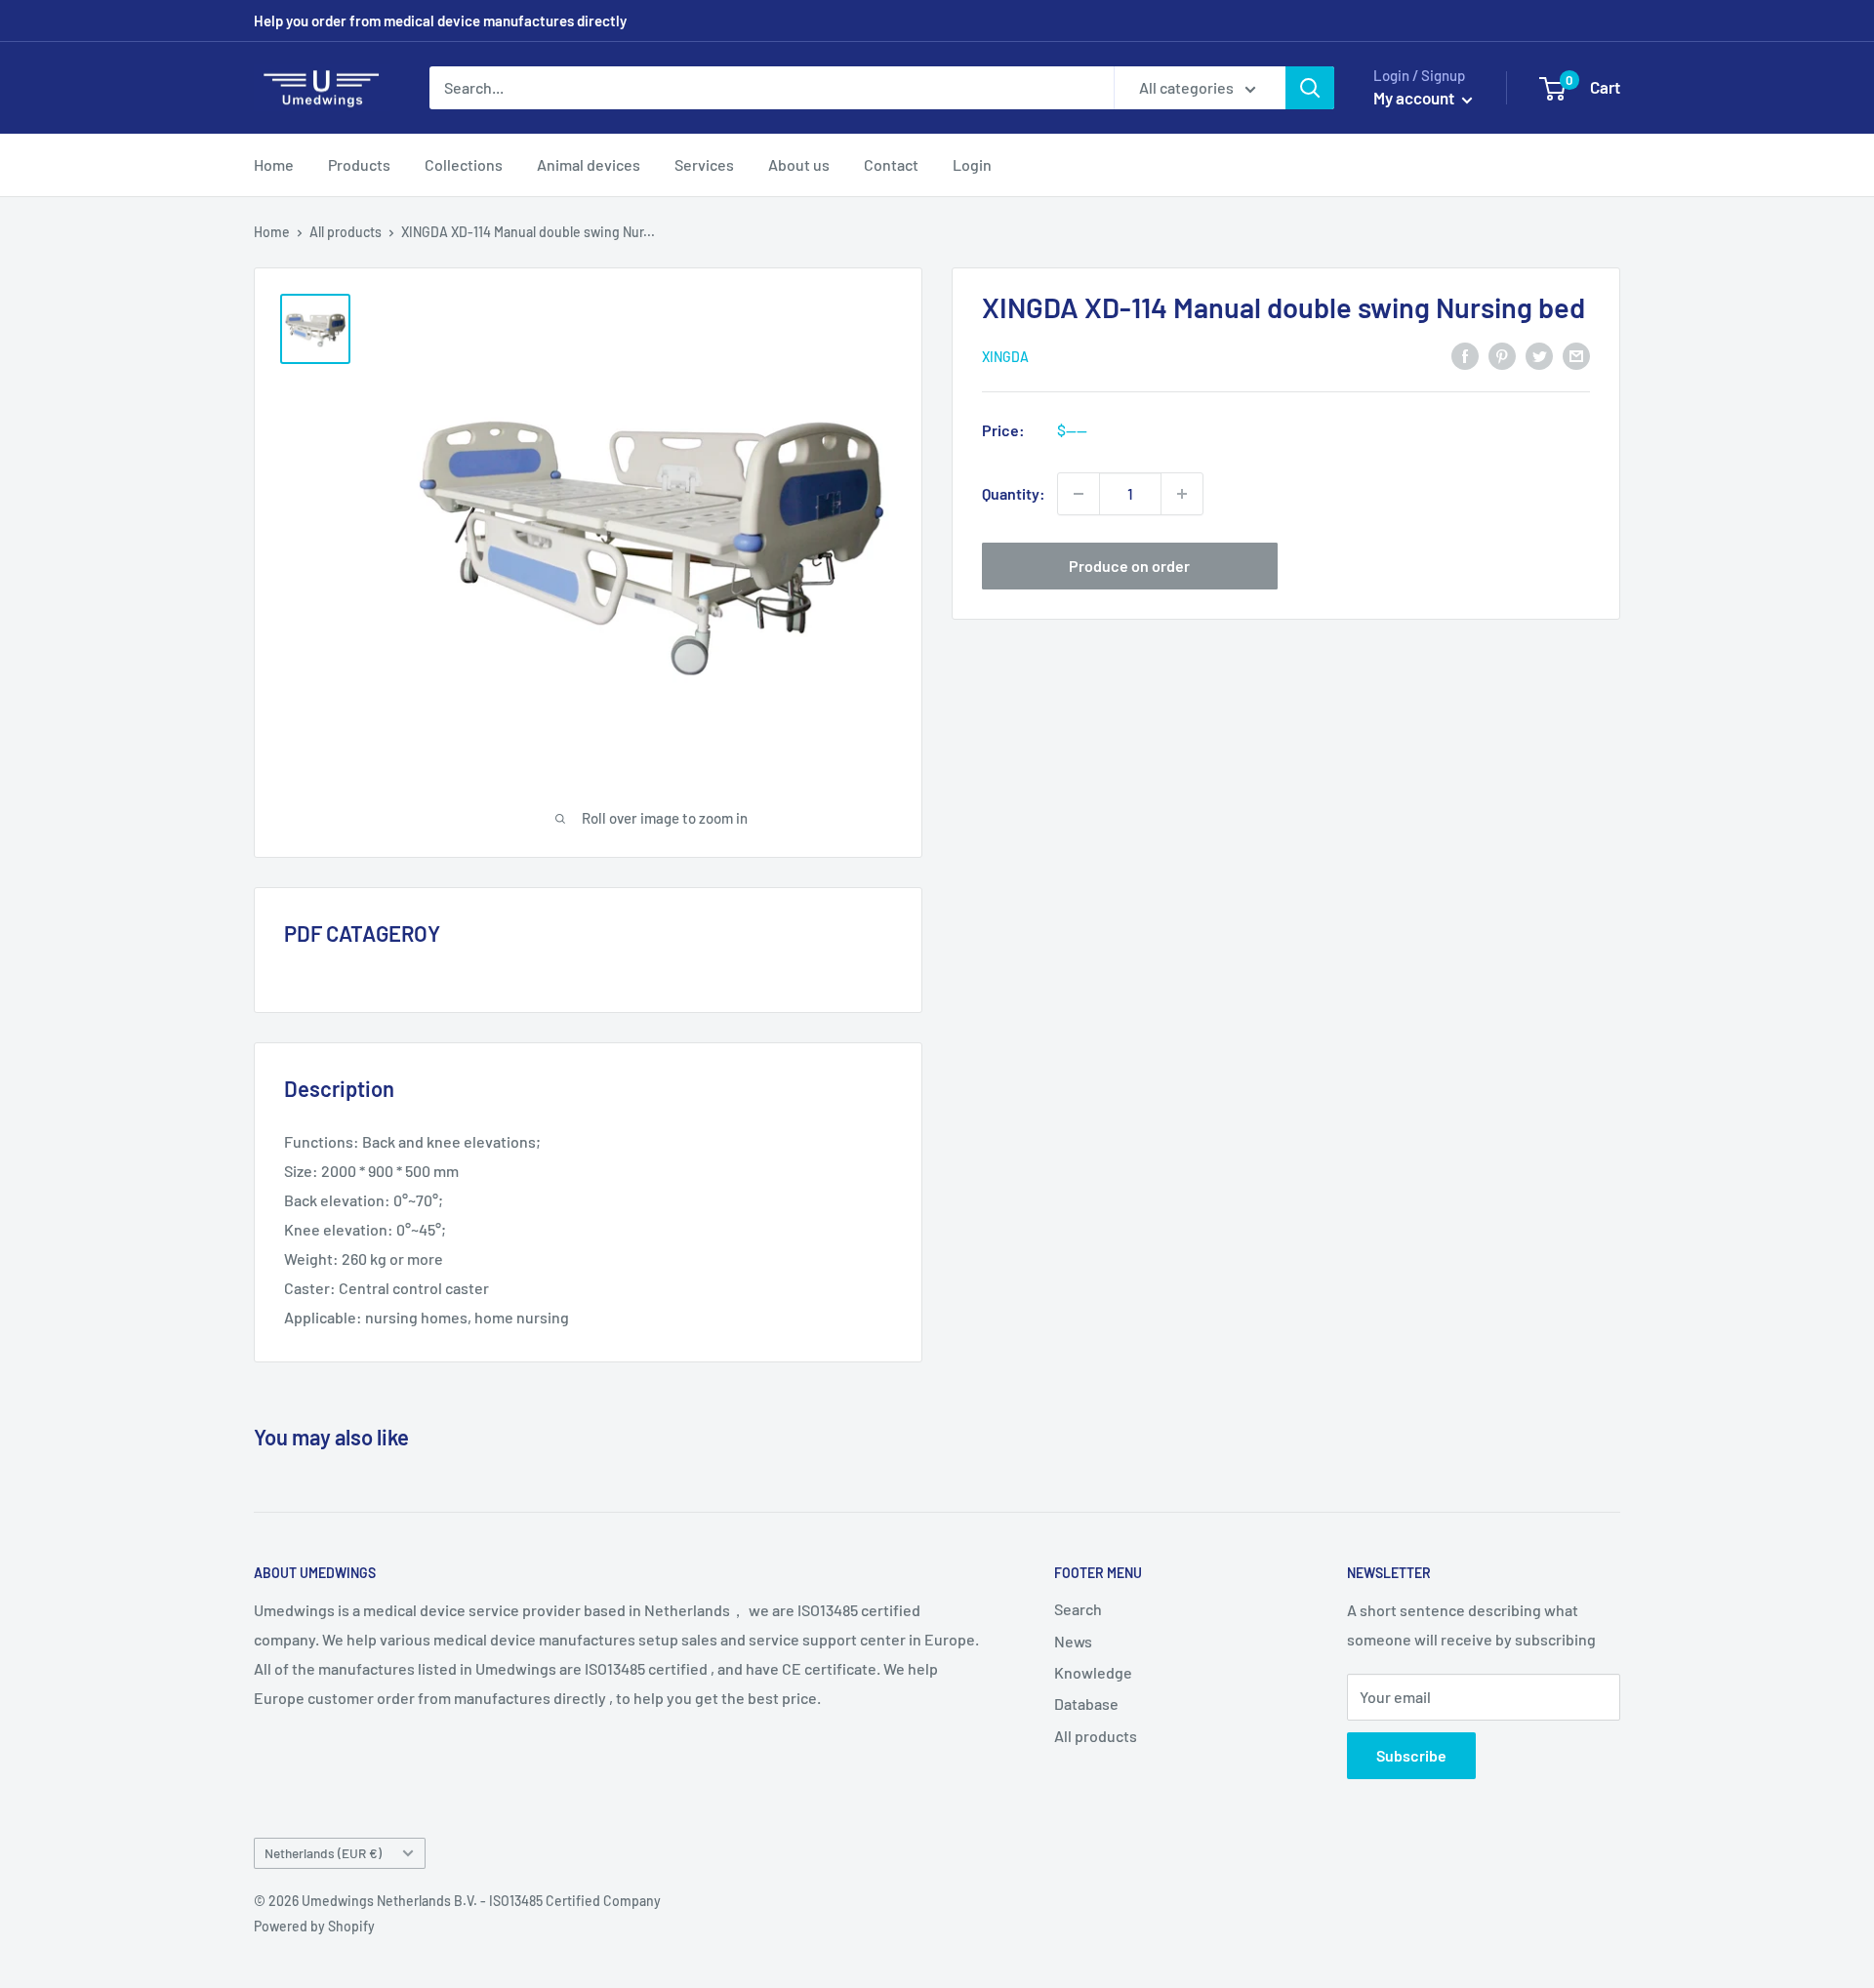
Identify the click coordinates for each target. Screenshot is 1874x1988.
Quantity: (1014, 493)
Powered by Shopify (314, 1926)
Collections (464, 164)
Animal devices (589, 164)
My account (1415, 98)
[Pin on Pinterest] (1502, 355)
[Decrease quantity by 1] (1079, 494)
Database (1086, 1704)
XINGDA (1005, 356)
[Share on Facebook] (1465, 355)
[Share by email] (1576, 355)
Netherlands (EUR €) (323, 1853)
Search (1078, 1609)
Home (274, 164)
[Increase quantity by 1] (1182, 494)
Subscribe (1411, 1755)
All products (346, 232)
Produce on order (1129, 566)
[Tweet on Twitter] (1539, 355)
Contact (891, 164)
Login (972, 164)
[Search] (1310, 88)
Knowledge (1093, 1672)
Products (359, 164)
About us (799, 164)
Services (704, 164)
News (1073, 1641)
